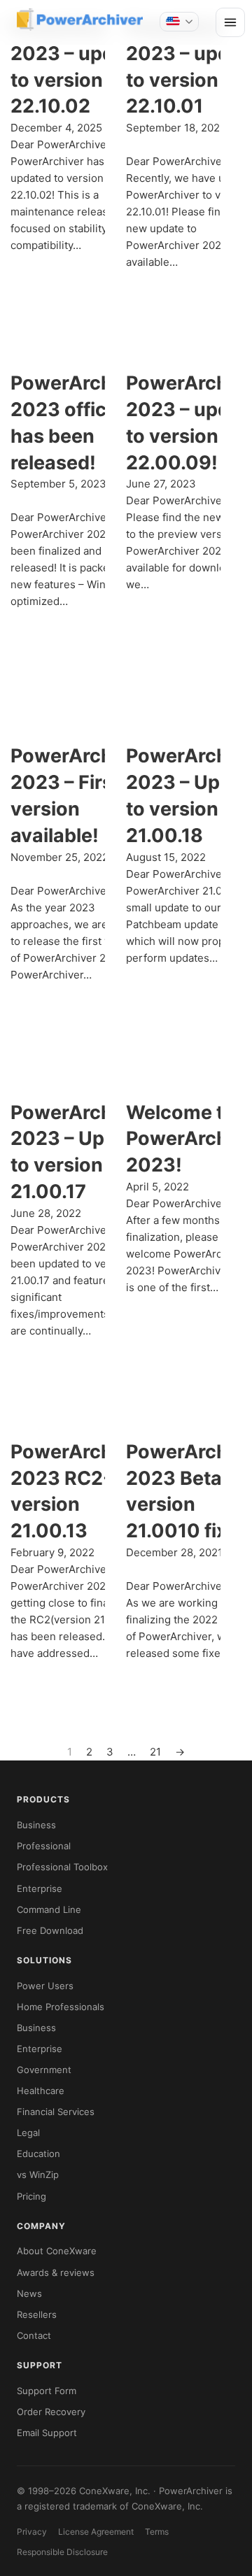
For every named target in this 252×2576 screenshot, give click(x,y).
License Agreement (96, 2532)
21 (155, 1752)
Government (44, 2070)
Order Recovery (51, 2412)
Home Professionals (61, 2007)
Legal (28, 2133)
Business (36, 1825)
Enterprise (40, 1888)
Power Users (45, 1986)
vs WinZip (38, 2175)
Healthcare (41, 2091)
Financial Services (56, 2112)
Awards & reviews (56, 2272)
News (29, 2293)
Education (38, 2154)
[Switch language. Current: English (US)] (179, 22)
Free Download (50, 1930)
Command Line (49, 1909)
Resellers (37, 2314)
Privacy (32, 2532)
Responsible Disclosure (62, 2552)
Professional (44, 1846)
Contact (34, 2335)
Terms (157, 2532)
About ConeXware (57, 2251)
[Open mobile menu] (230, 22)
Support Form (47, 2391)
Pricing (31, 2196)
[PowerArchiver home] (80, 20)
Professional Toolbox (62, 1867)
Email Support (47, 2433)
